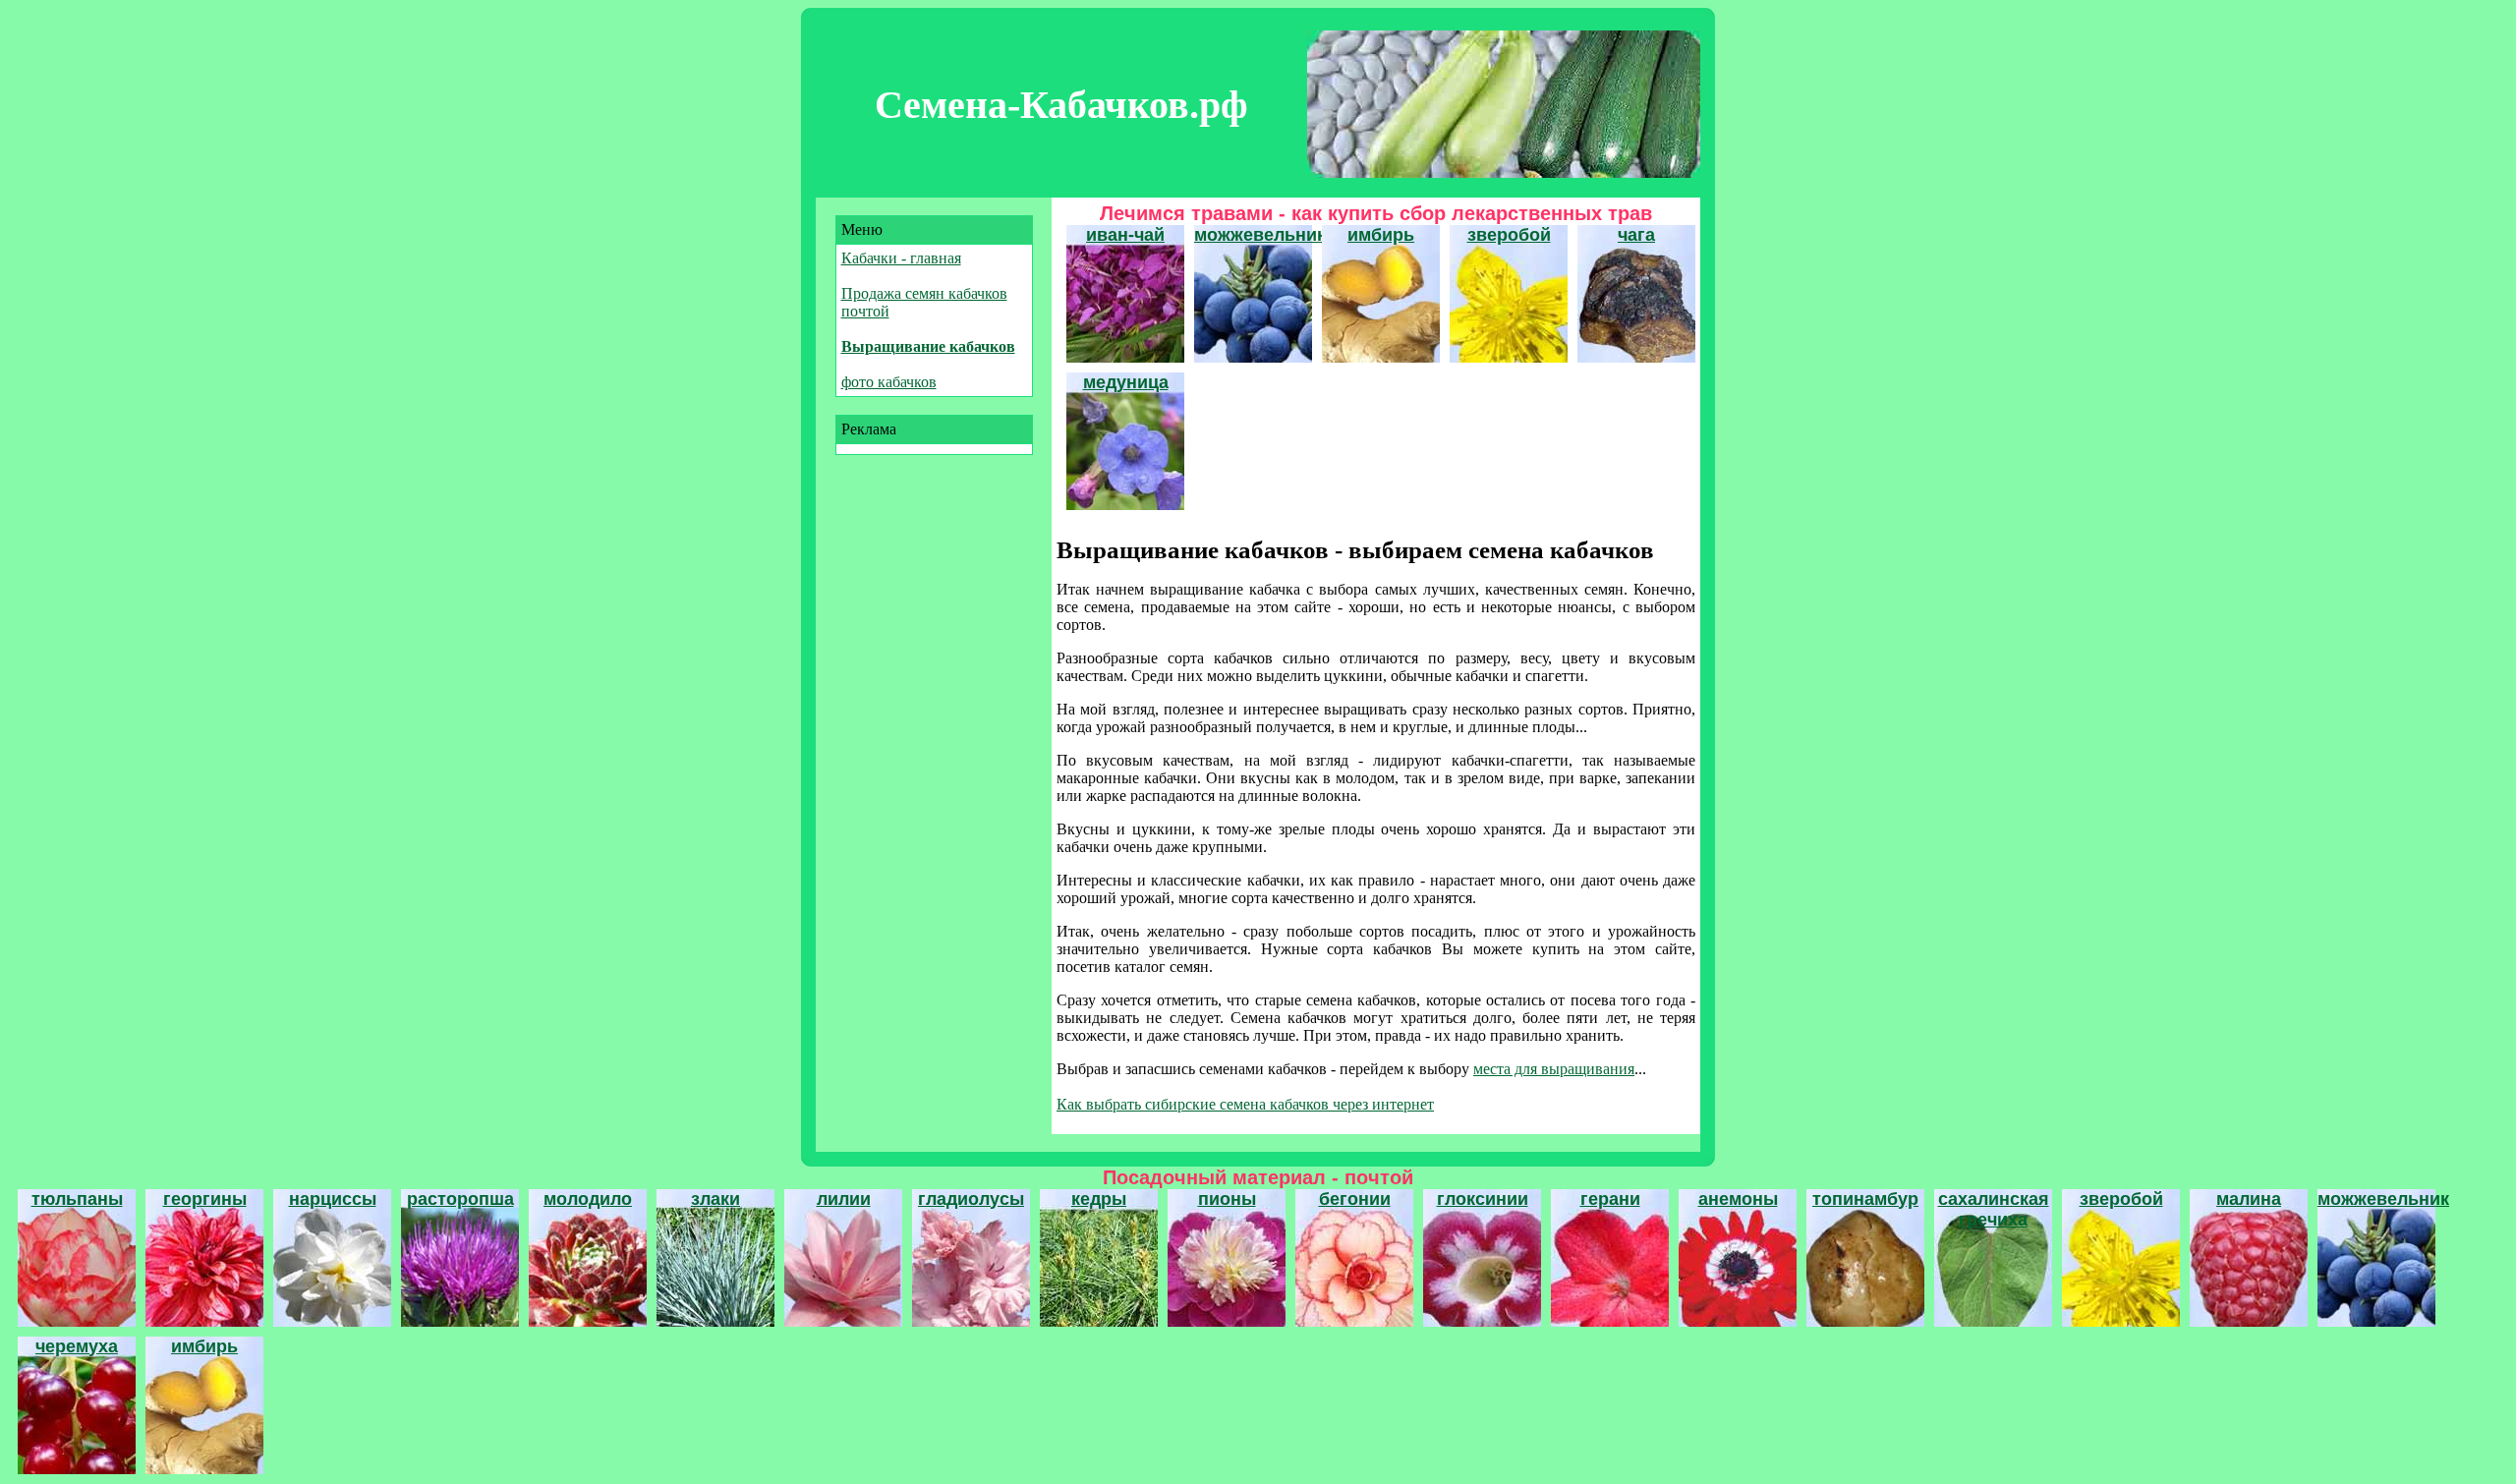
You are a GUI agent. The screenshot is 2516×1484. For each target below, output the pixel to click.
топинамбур (1865, 1199)
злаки (715, 1199)
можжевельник (1260, 235)
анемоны (1738, 1199)
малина (2249, 1199)
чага (1636, 235)
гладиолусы (971, 1199)
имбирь (1381, 235)
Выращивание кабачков (928, 346)
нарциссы (333, 1199)
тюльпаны (77, 1199)
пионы (1227, 1199)
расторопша (460, 1199)
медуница (1126, 382)
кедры (1099, 1199)
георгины (205, 1199)
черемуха (77, 1346)
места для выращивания (1554, 1069)
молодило (588, 1199)
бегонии (1355, 1199)
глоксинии (1483, 1199)
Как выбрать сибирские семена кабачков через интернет (1245, 1104)
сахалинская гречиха (1994, 1209)
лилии (844, 1199)
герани (1610, 1199)
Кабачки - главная (901, 258)
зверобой (1509, 235)
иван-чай (1125, 235)
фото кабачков (889, 382)
